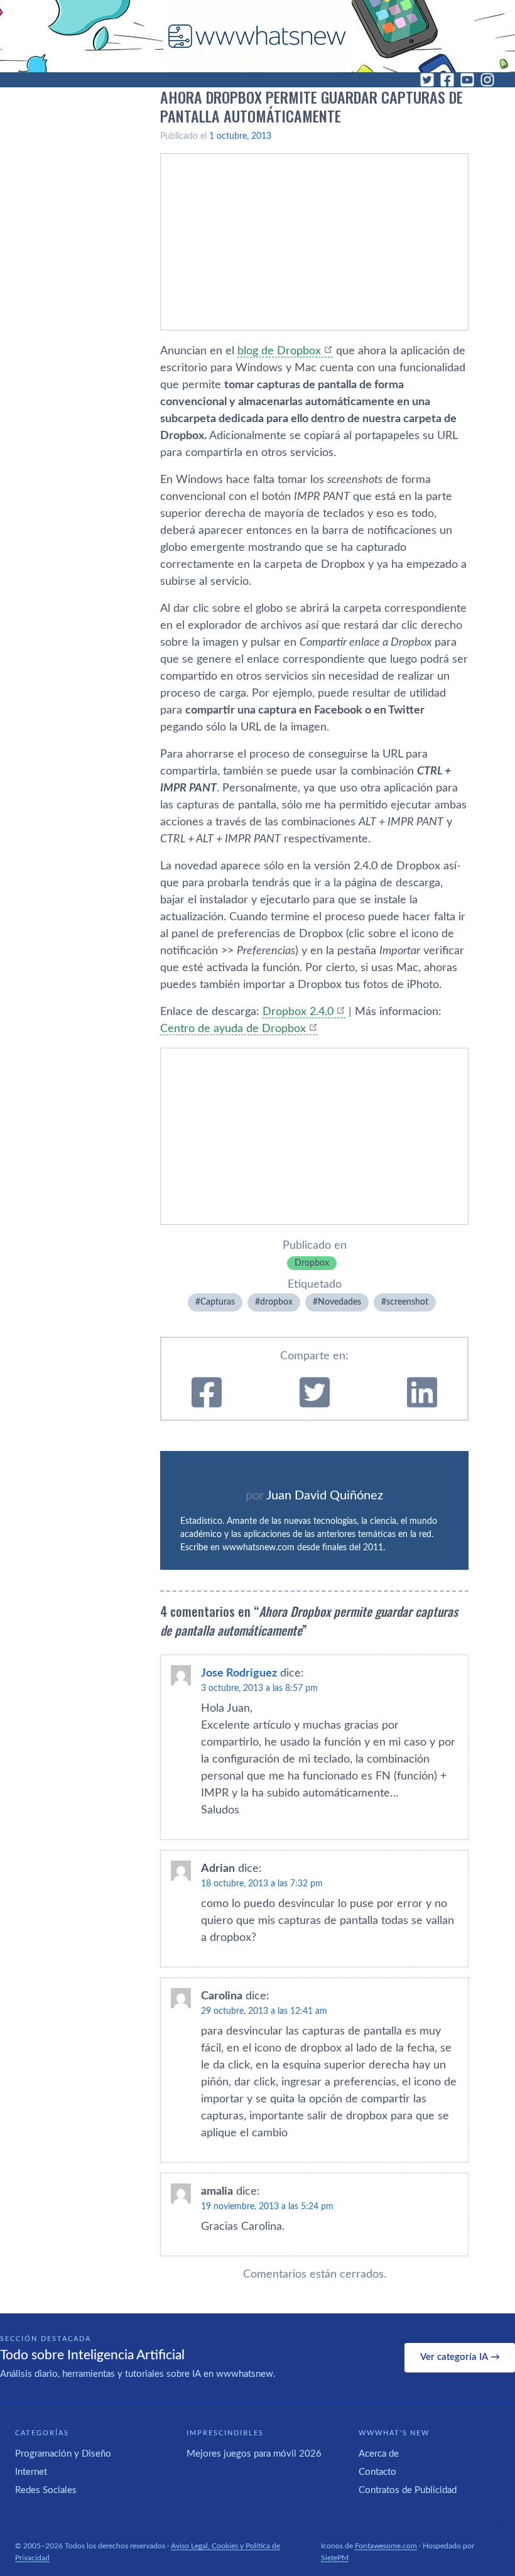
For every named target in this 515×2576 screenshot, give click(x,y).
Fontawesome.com (386, 2546)
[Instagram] (487, 80)
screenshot (407, 1302)
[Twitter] (427, 80)
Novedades (339, 1302)
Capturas (218, 1302)
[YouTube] (467, 80)
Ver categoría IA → (460, 2357)
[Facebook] (447, 80)
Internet (31, 2472)
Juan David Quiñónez (325, 1496)
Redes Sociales (46, 2490)
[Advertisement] (314, 242)
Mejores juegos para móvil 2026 (254, 2454)
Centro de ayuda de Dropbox (233, 1029)
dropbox (276, 1302)
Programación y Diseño (63, 2454)
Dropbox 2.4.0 (298, 1012)
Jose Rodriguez (239, 1673)
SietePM (335, 2558)
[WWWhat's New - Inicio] (257, 36)
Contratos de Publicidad (408, 2490)
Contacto (377, 2472)
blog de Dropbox (279, 351)
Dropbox (312, 1263)
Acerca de (379, 2454)
